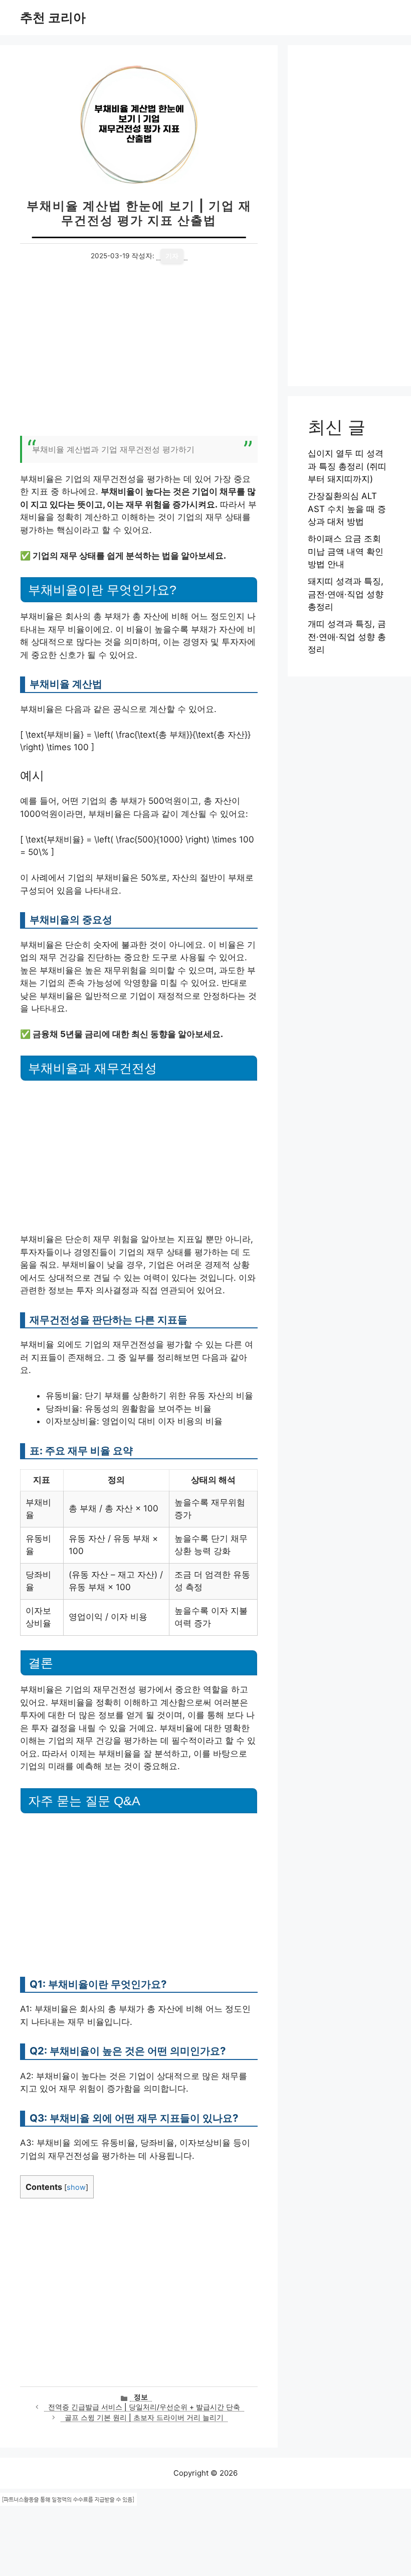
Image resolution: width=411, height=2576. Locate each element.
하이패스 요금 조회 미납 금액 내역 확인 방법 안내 (346, 551)
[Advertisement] (139, 356)
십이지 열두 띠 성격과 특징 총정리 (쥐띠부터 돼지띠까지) (347, 466)
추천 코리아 (53, 18)
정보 (141, 2397)
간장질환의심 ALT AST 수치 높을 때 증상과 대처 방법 (347, 509)
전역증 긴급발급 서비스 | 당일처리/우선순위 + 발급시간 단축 (144, 2407)
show (76, 2187)
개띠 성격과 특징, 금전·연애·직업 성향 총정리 (347, 637)
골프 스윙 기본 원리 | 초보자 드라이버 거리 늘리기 (144, 2418)
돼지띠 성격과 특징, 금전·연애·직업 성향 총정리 (346, 594)
